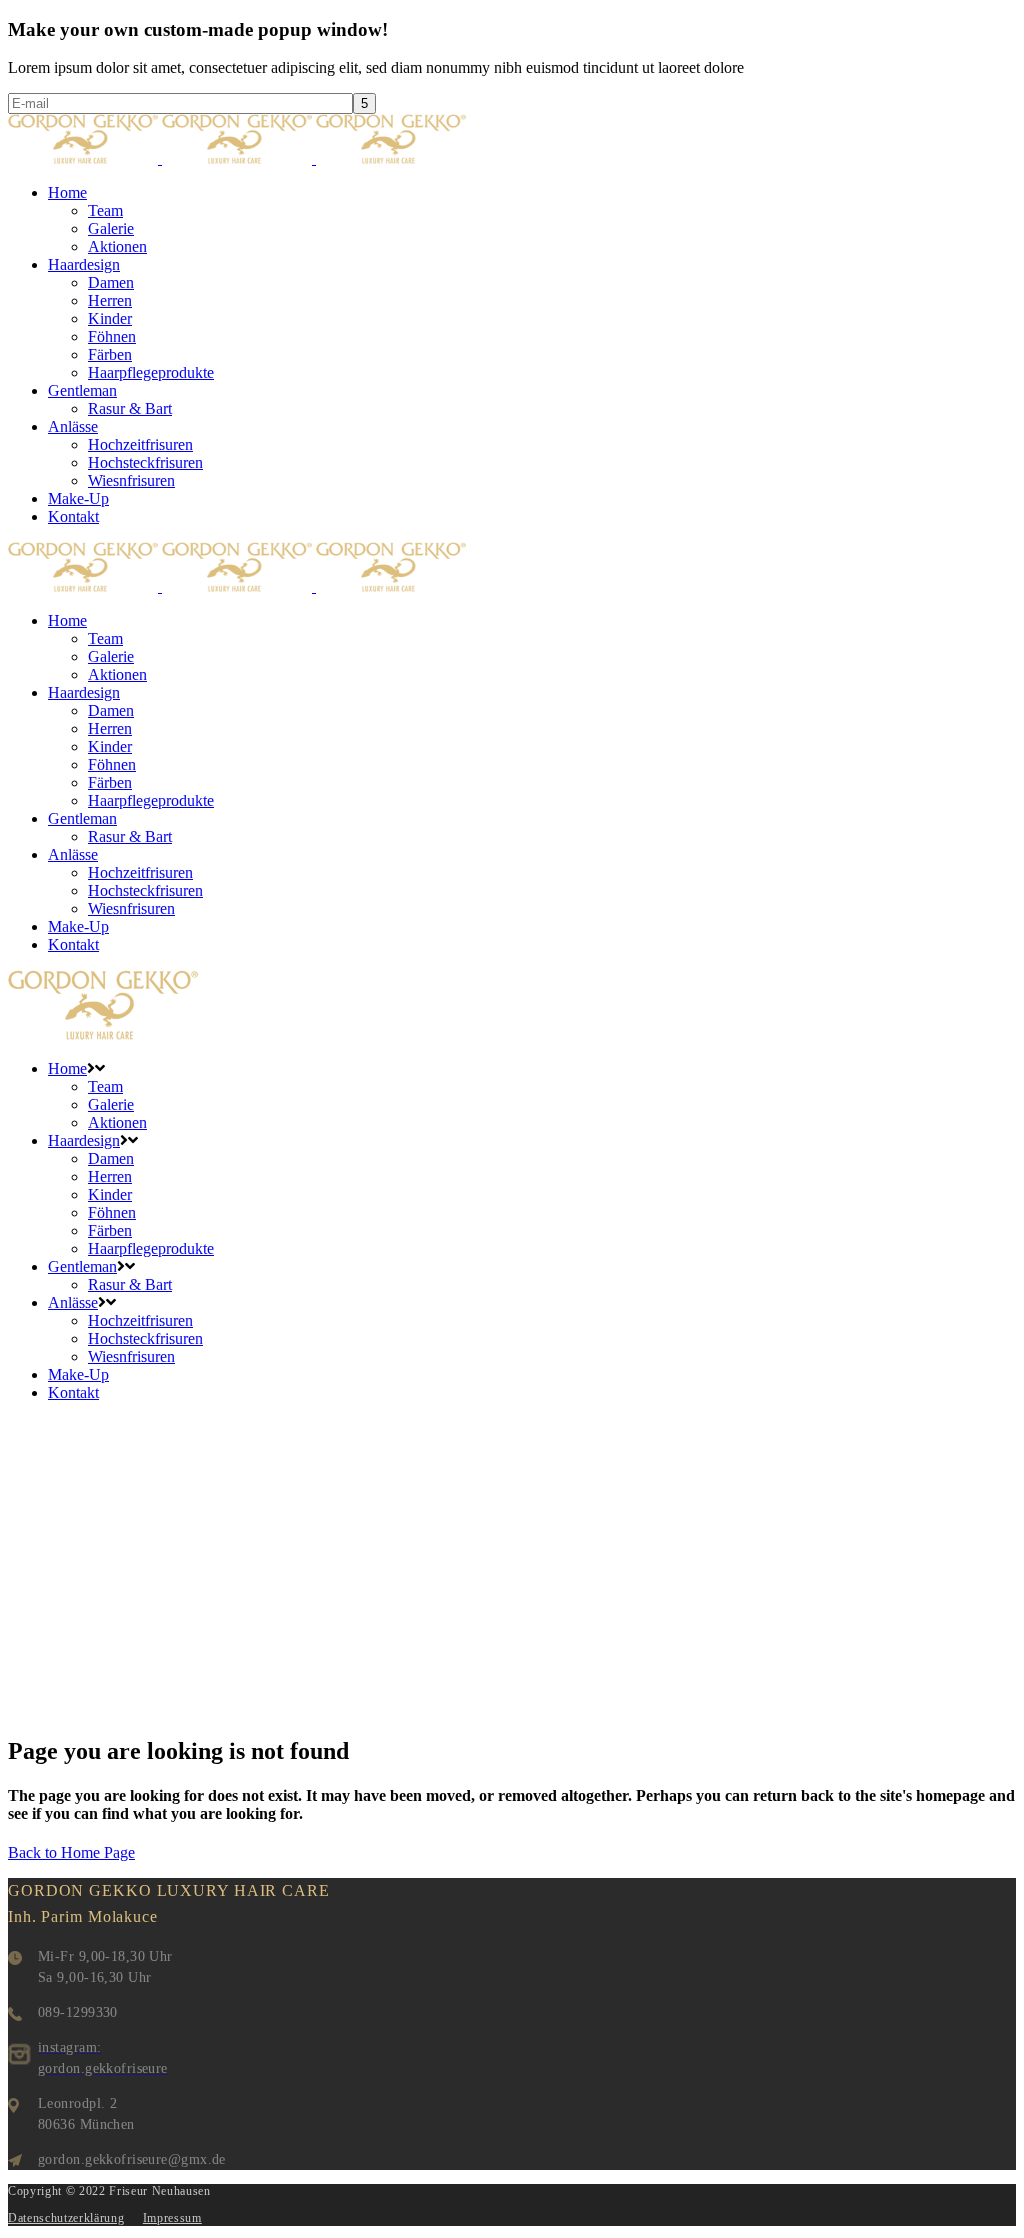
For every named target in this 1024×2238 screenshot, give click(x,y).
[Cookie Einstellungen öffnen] (44, 2212)
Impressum (172, 2218)
